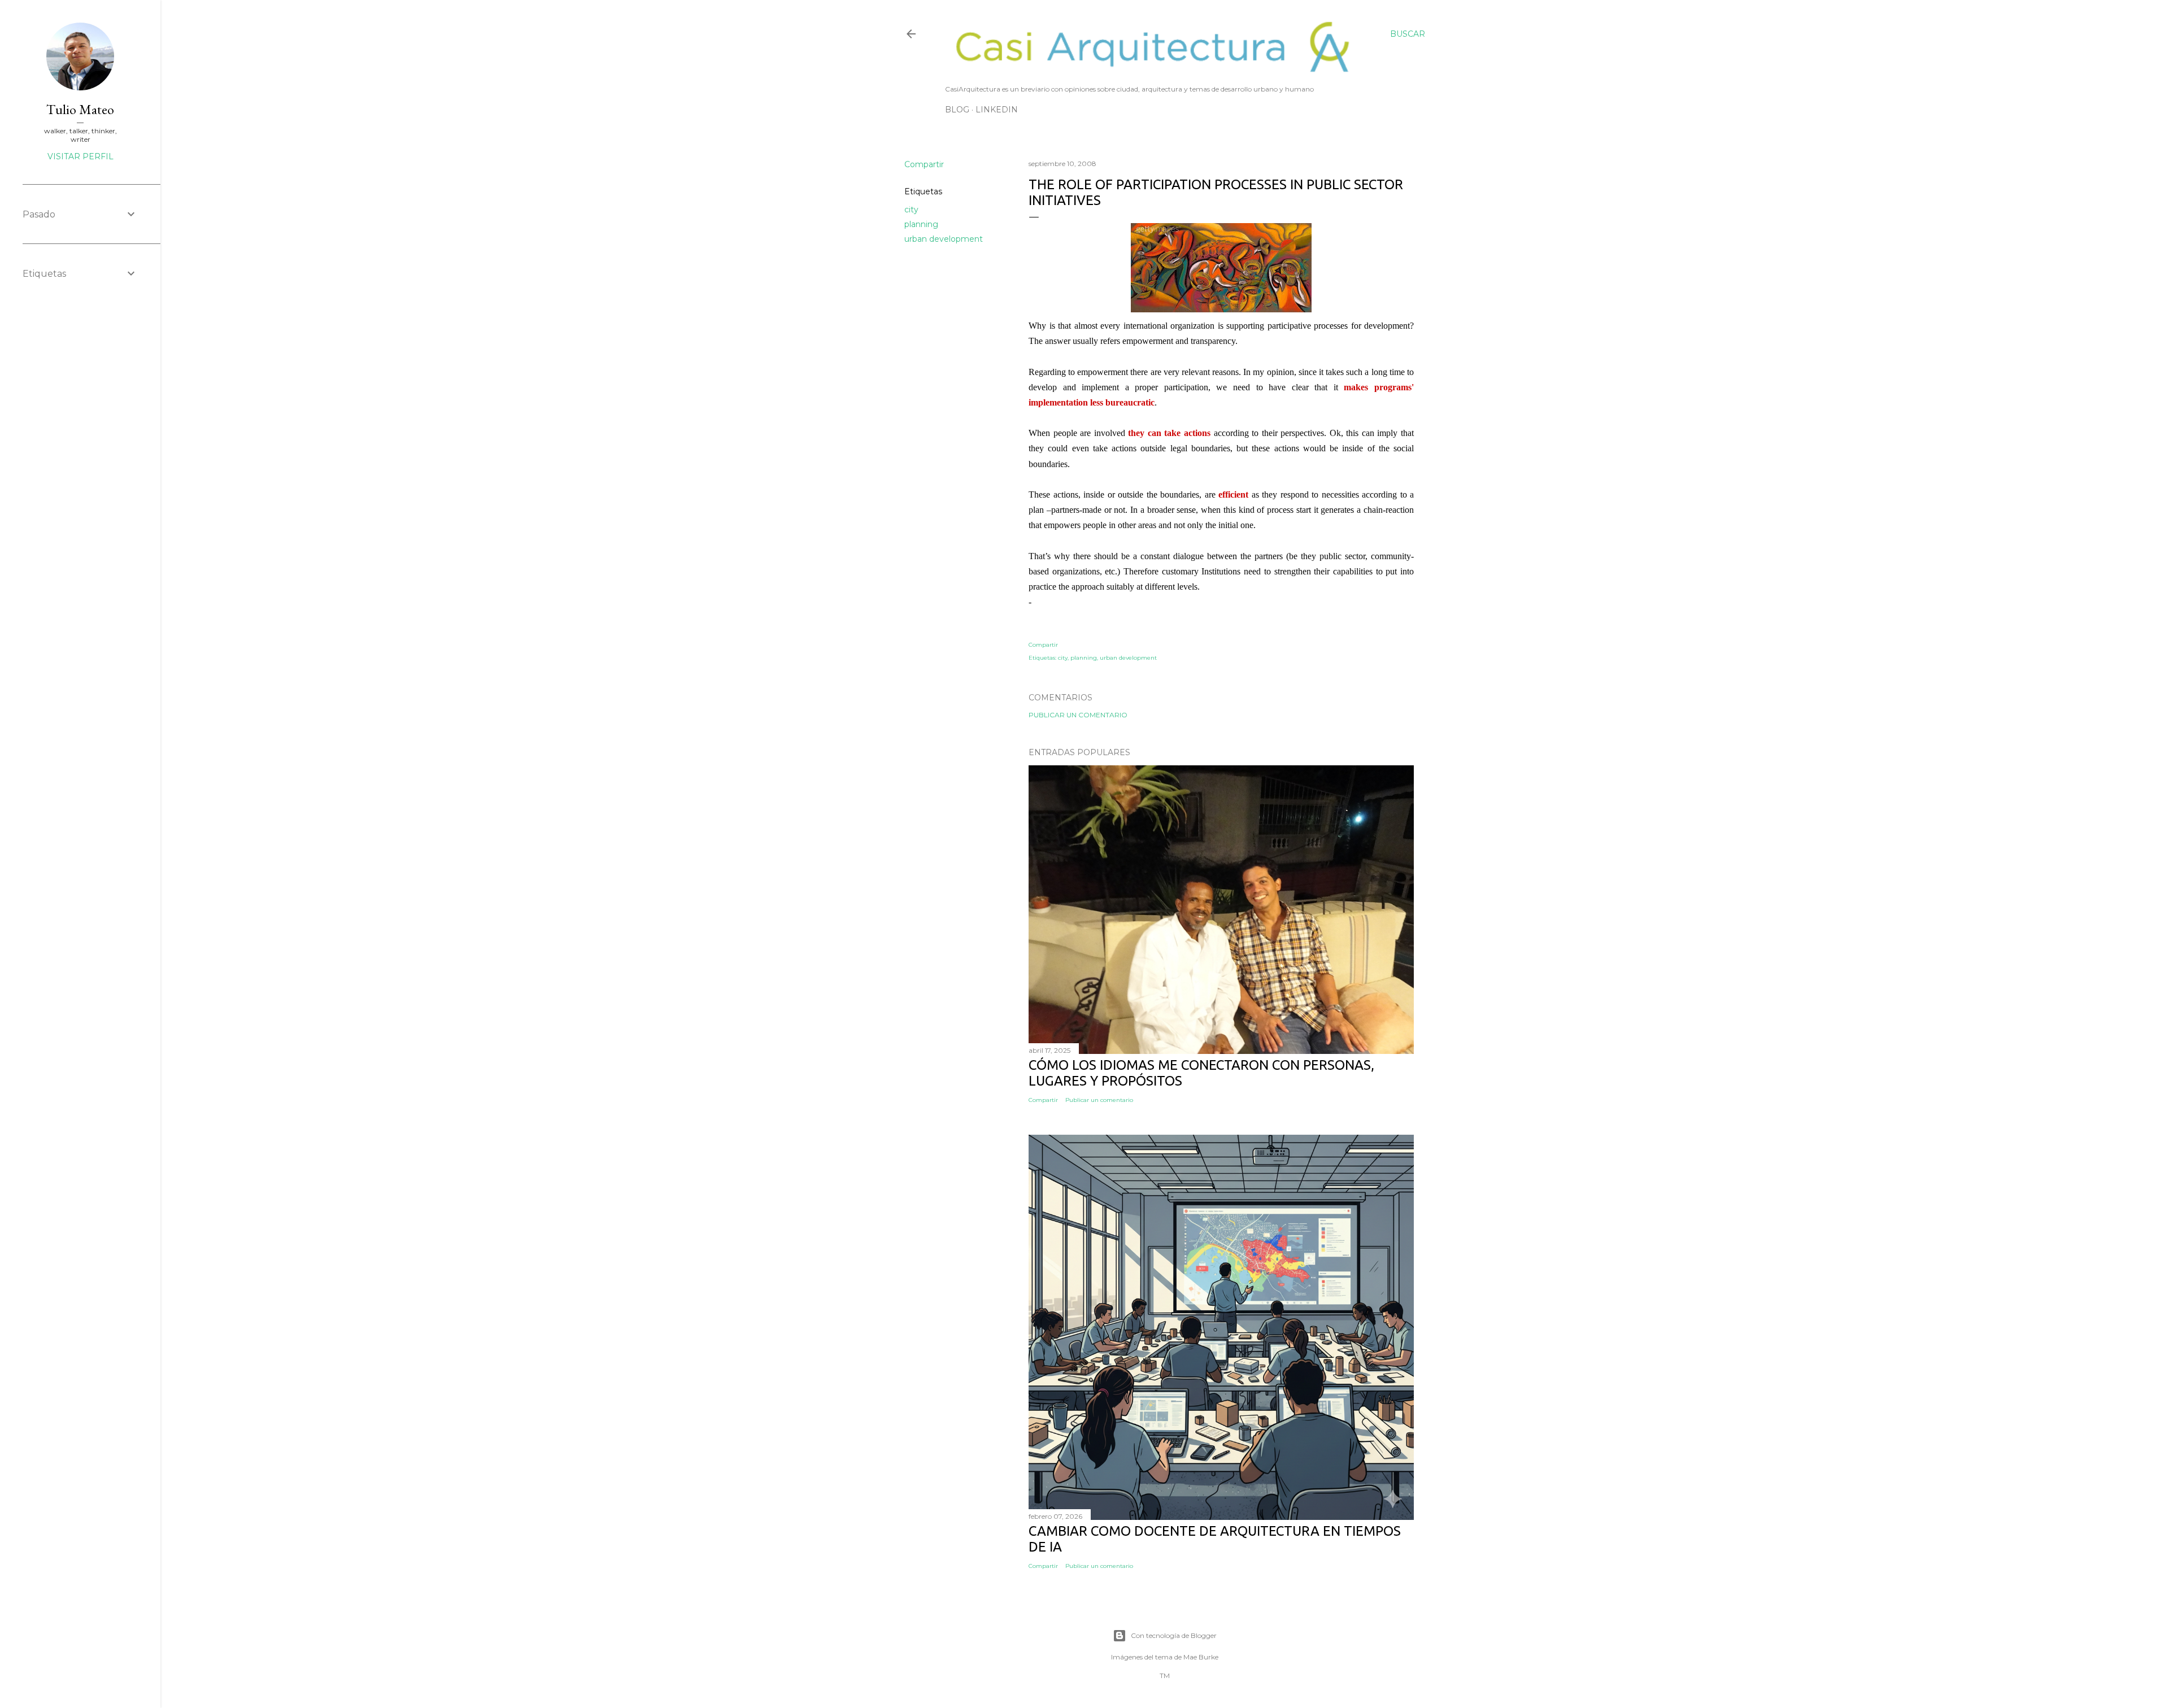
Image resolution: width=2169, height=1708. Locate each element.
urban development (944, 239)
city (911, 210)
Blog (957, 110)
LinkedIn (997, 110)
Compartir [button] (924, 164)
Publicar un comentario (1078, 715)
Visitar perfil (80, 156)
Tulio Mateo (80, 109)
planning (921, 224)
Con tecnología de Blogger (1174, 1635)
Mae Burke (1201, 1657)
